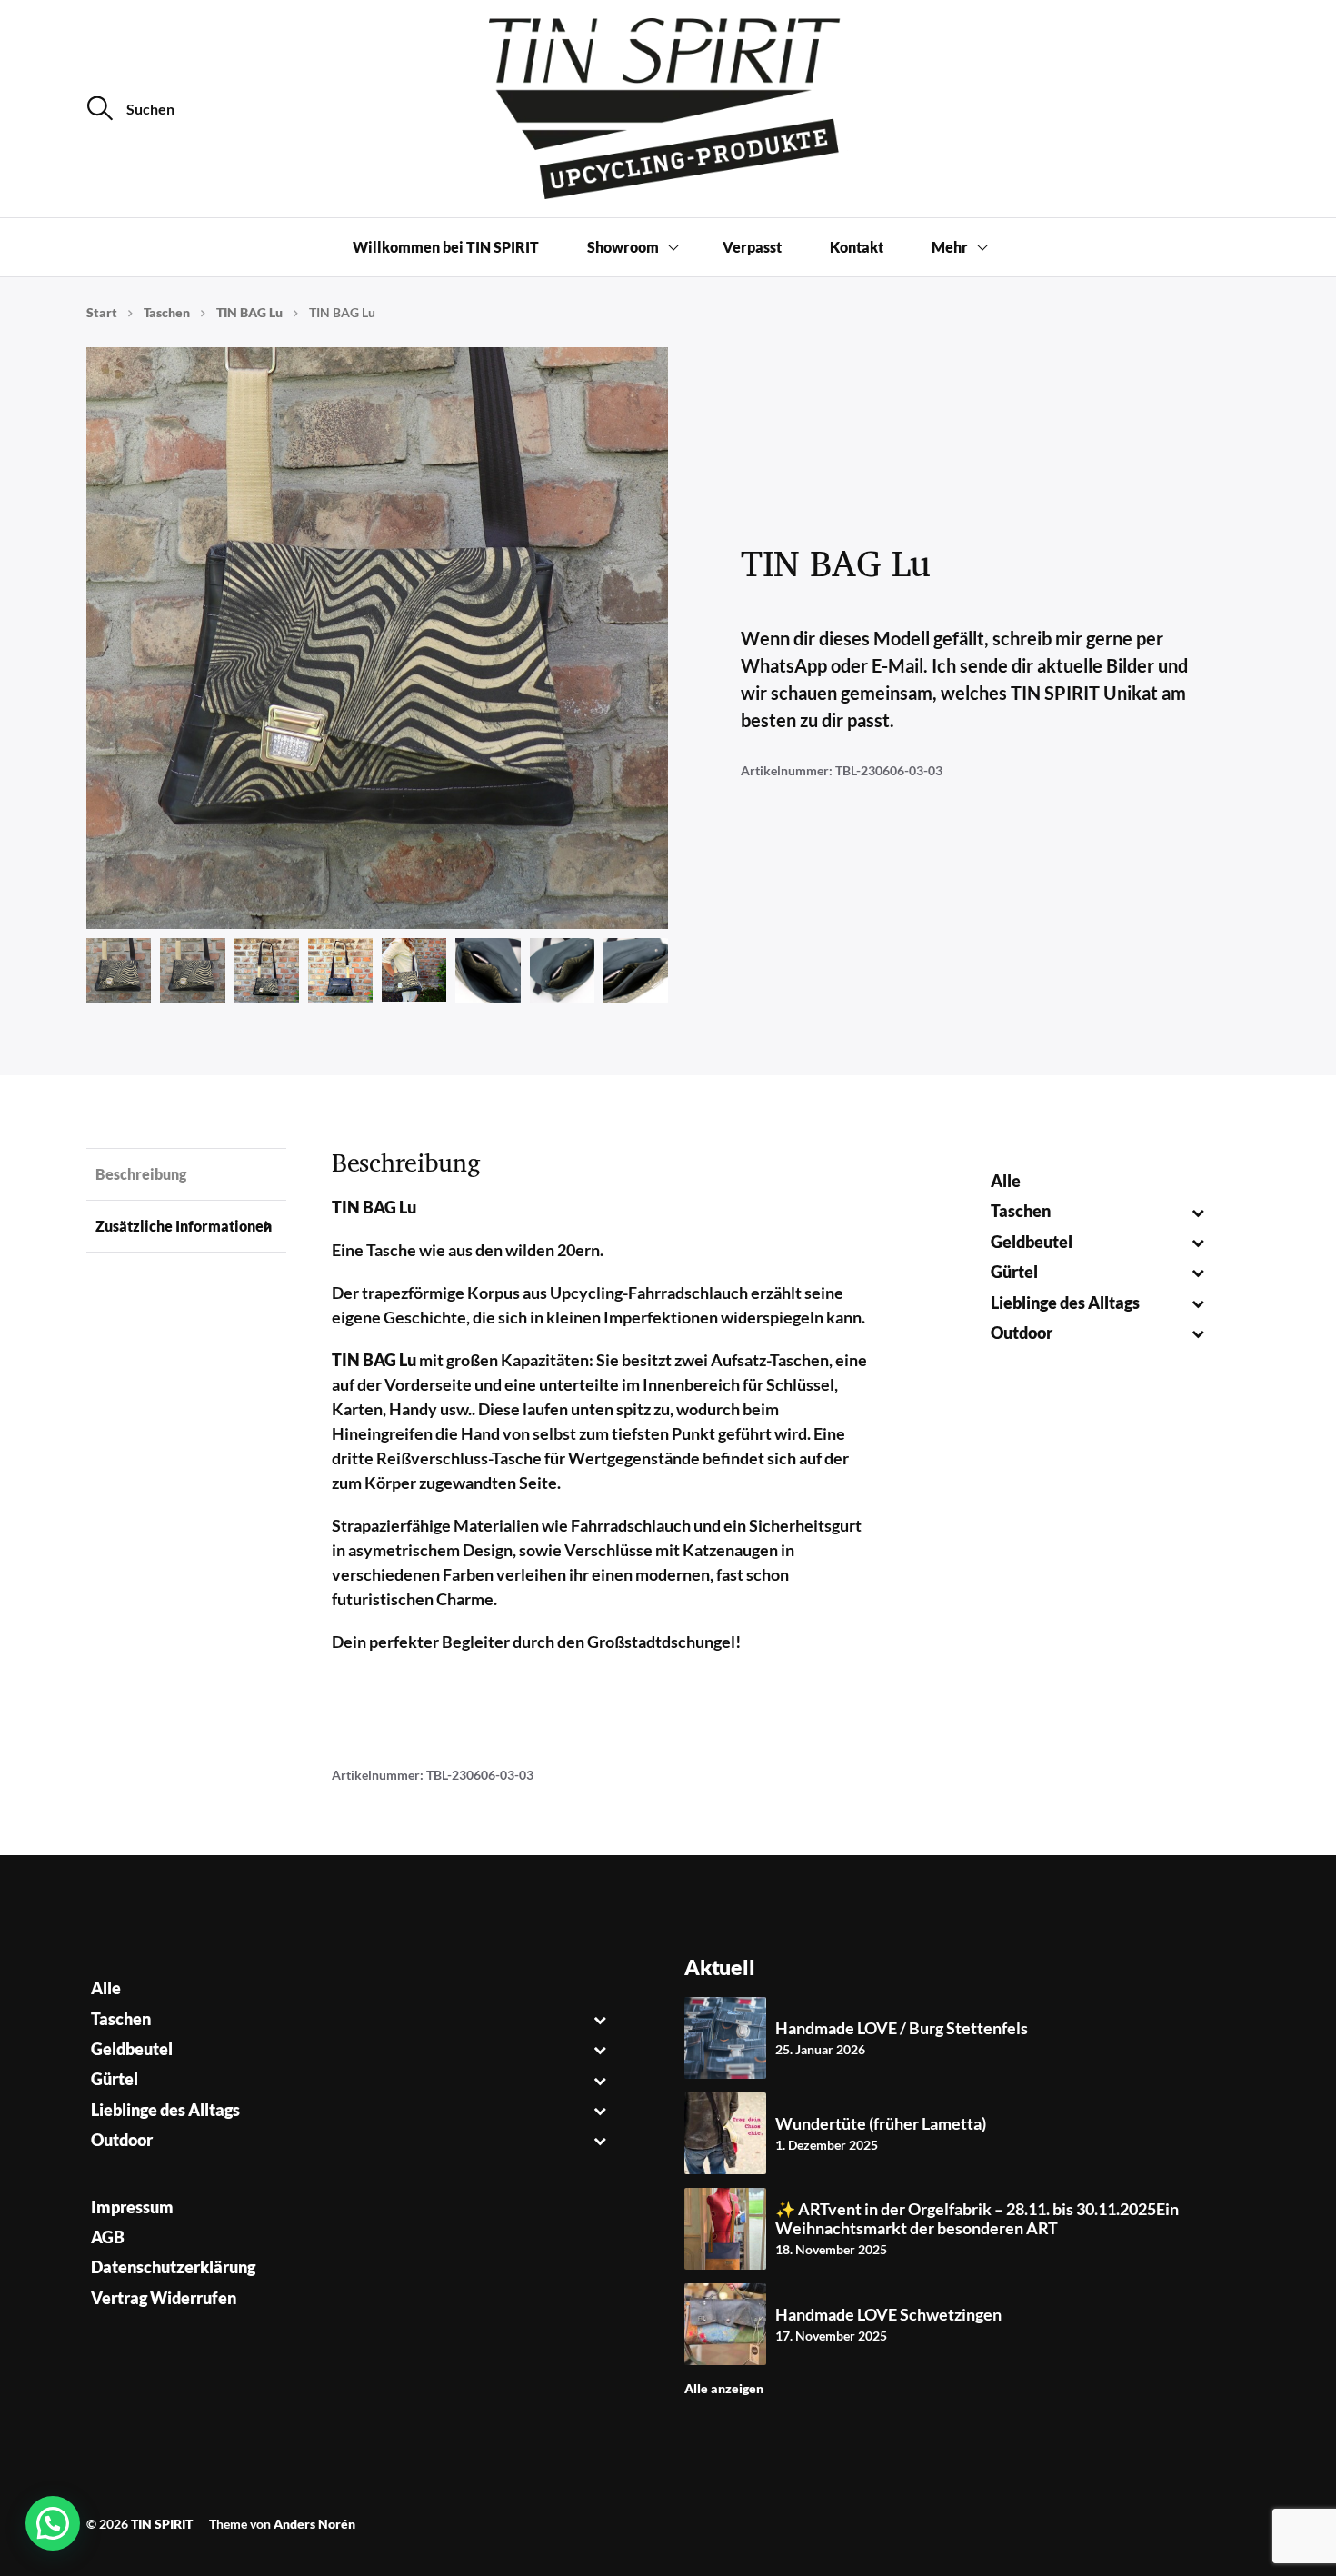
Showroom (623, 247)
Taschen (167, 312)
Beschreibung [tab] (141, 1174)
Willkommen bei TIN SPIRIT (446, 247)
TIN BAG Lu (249, 312)
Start (102, 312)
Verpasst (752, 247)
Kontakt (857, 247)
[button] (53, 2523)
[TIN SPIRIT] (668, 109)
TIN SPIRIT (162, 2524)
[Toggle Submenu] (1197, 1211)
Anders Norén (314, 2524)
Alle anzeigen (724, 2388)
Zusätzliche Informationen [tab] (184, 1226)
